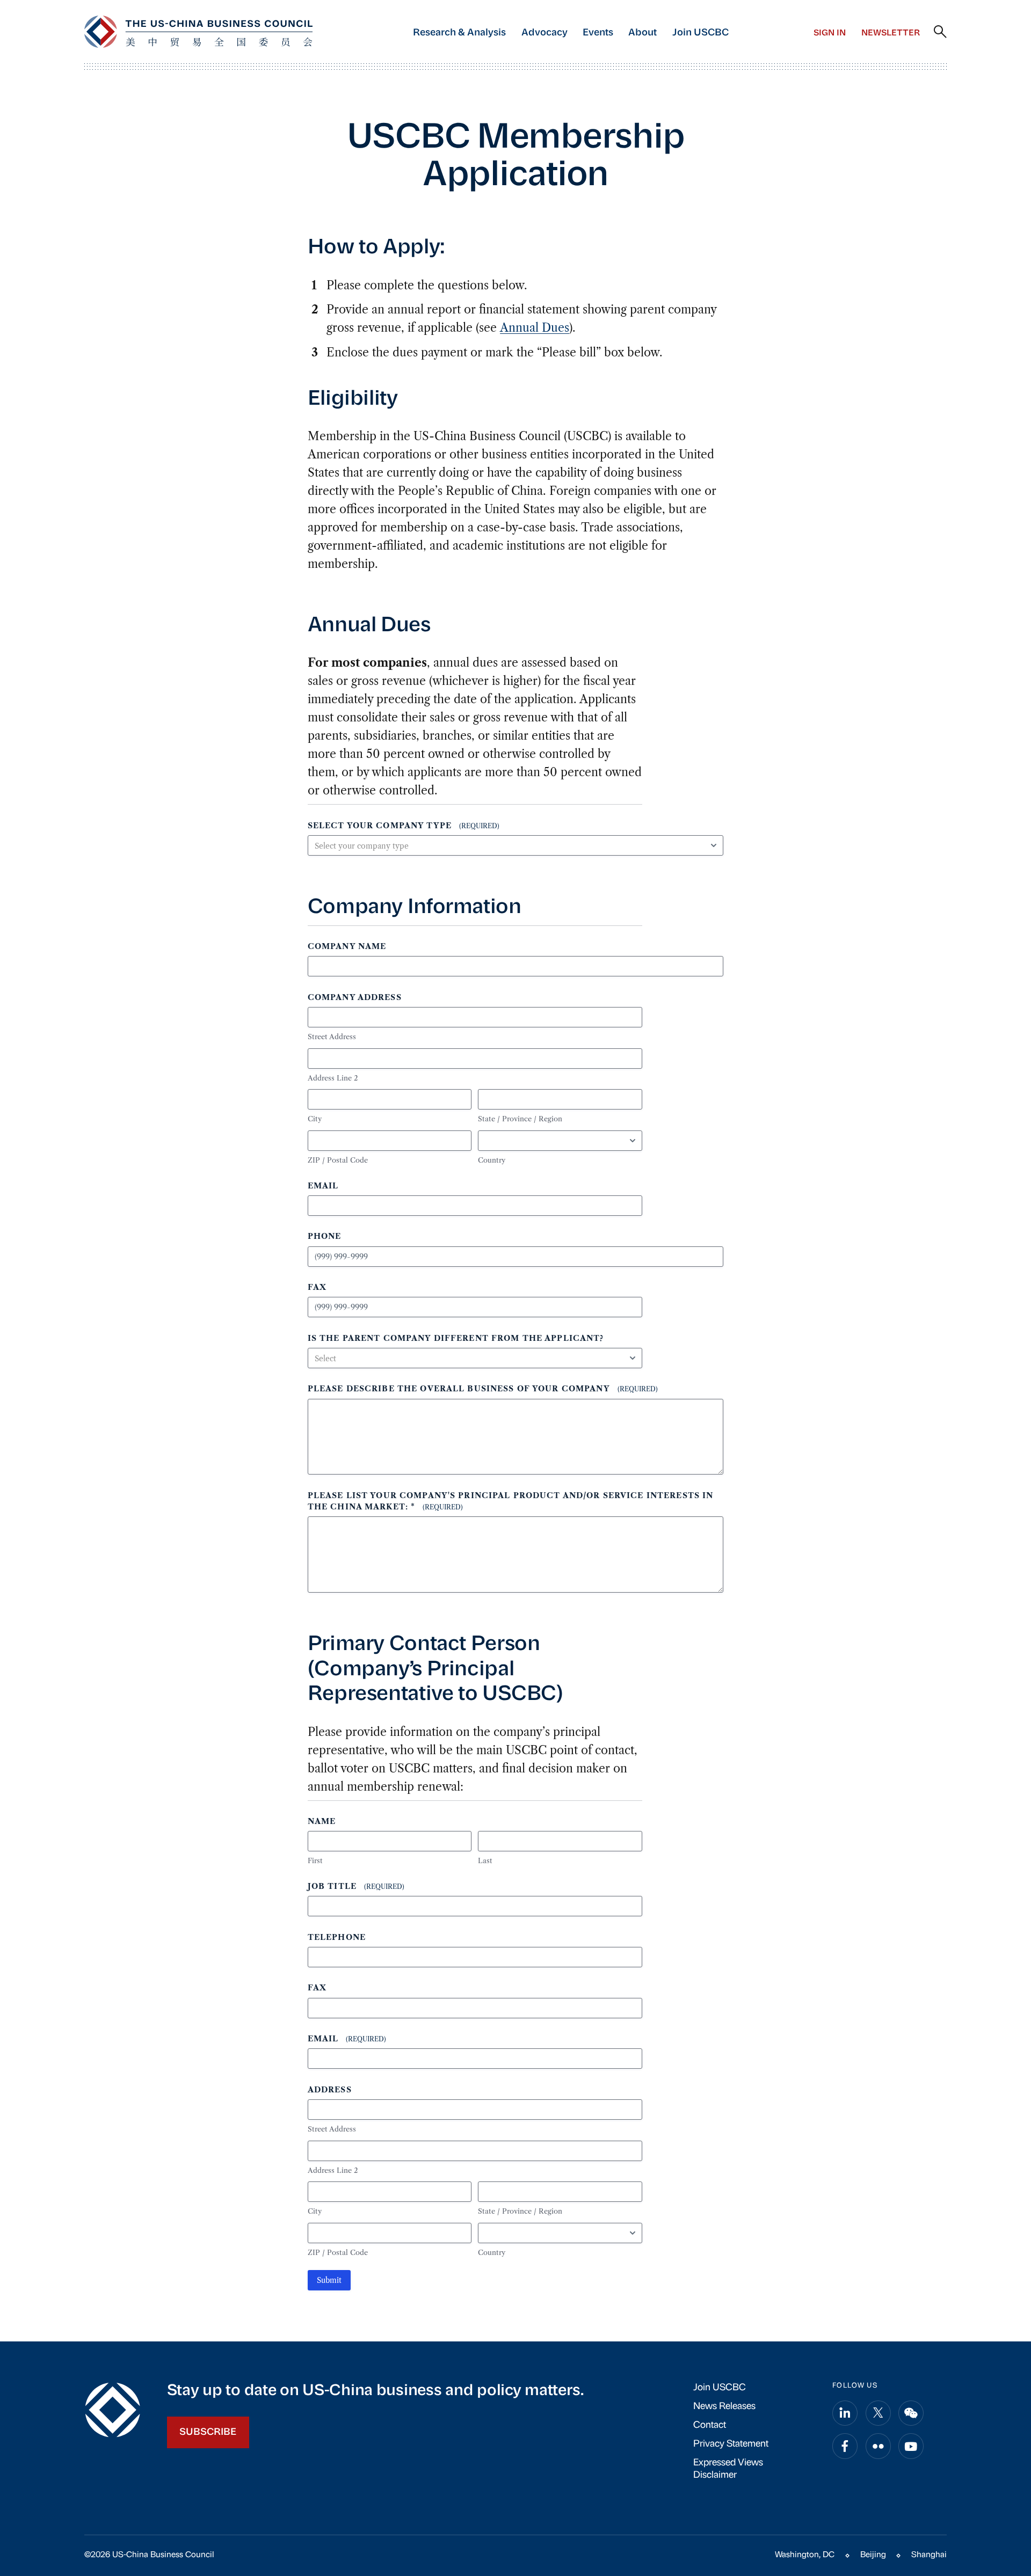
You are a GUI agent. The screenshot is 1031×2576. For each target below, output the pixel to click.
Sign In (830, 33)
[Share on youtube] (911, 2446)
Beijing (873, 2555)
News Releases (724, 2407)
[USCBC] (198, 32)
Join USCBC (700, 33)
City (315, 1119)
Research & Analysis (459, 33)
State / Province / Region (520, 1119)
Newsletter (891, 33)
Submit (329, 2280)
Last (485, 1860)
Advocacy (544, 33)
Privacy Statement (731, 2444)
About (642, 33)
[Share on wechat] (911, 2413)
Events (598, 33)
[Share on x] (878, 2413)
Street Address (332, 1037)
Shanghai (929, 2555)
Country (492, 1160)
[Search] (940, 32)
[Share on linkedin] (845, 2413)
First (315, 1860)
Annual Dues (535, 328)
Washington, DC (805, 2555)
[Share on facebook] (845, 2446)
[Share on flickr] (878, 2446)
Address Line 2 (333, 1078)
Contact (710, 2425)
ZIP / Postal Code (338, 1160)
